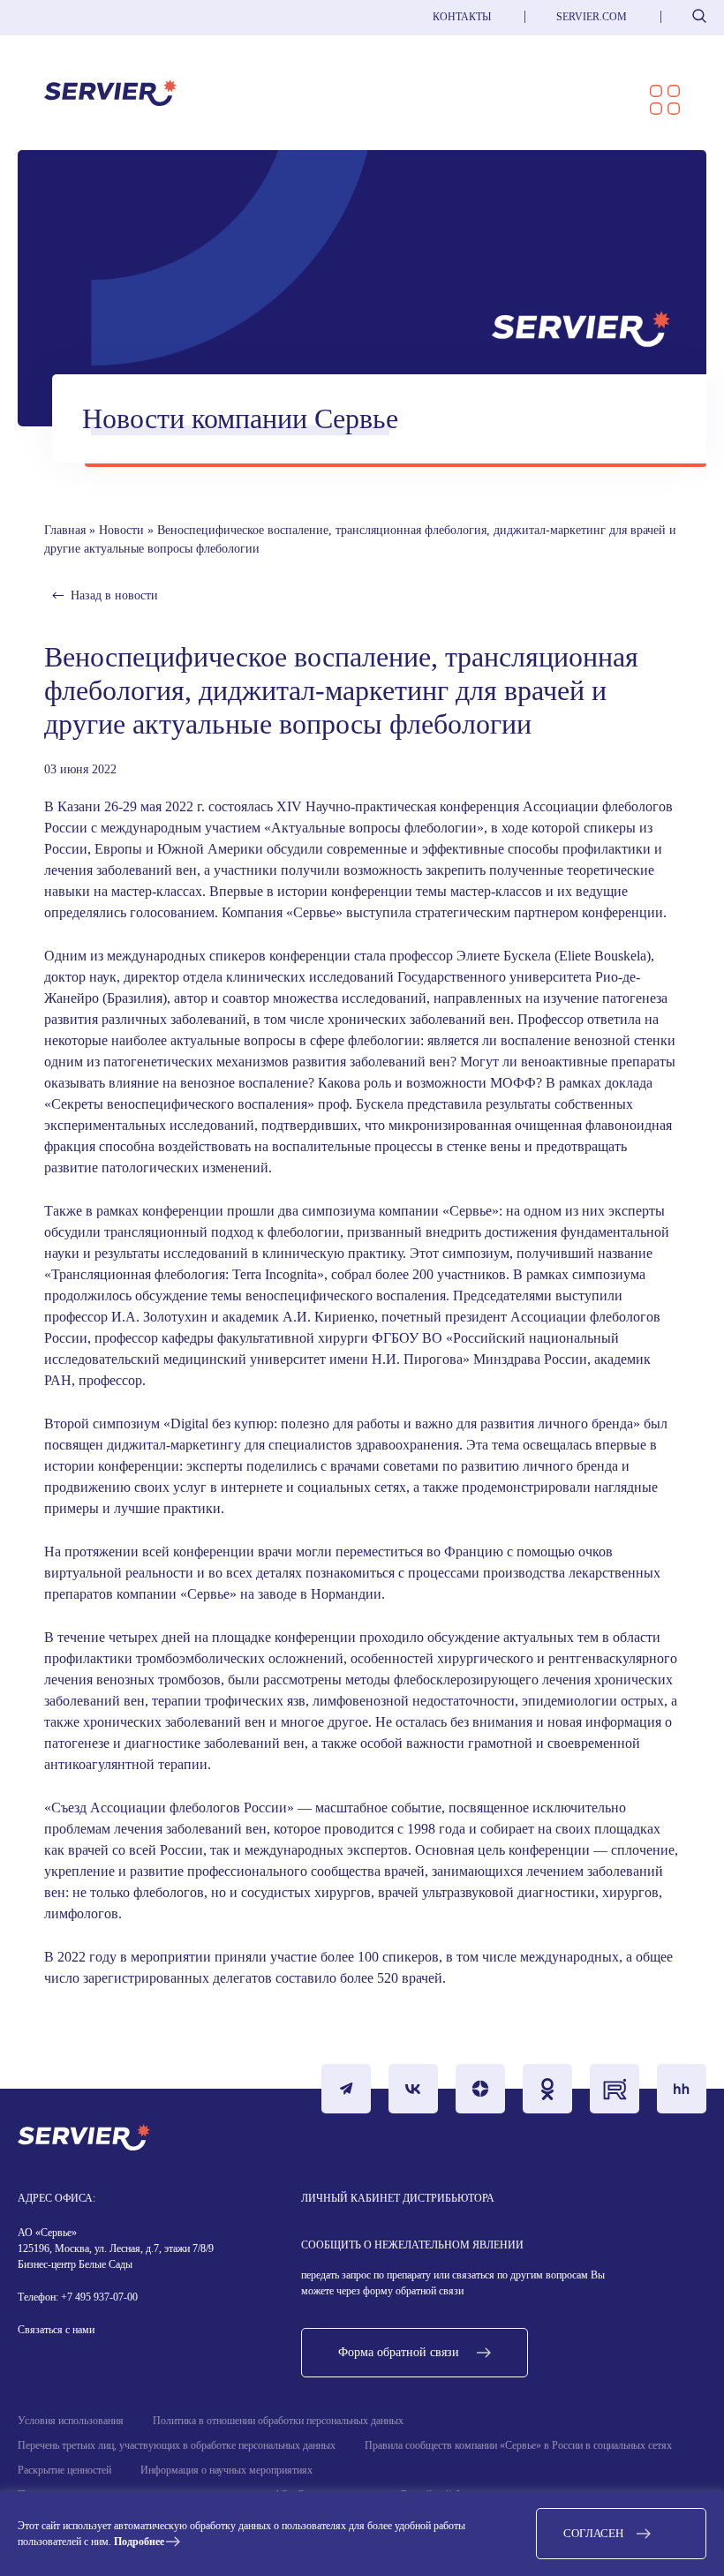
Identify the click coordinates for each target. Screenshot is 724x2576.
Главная (65, 530)
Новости (121, 530)
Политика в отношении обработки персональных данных (278, 2421)
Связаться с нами (56, 2330)
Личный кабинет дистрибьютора (398, 2198)
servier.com (592, 17)
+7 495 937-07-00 (98, 2297)
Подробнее (139, 2542)
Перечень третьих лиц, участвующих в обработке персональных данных (177, 2445)
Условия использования (71, 2421)
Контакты (462, 17)
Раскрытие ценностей (64, 2470)
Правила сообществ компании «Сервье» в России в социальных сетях (518, 2445)
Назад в (114, 595)
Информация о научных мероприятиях (226, 2470)
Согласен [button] (593, 2533)
